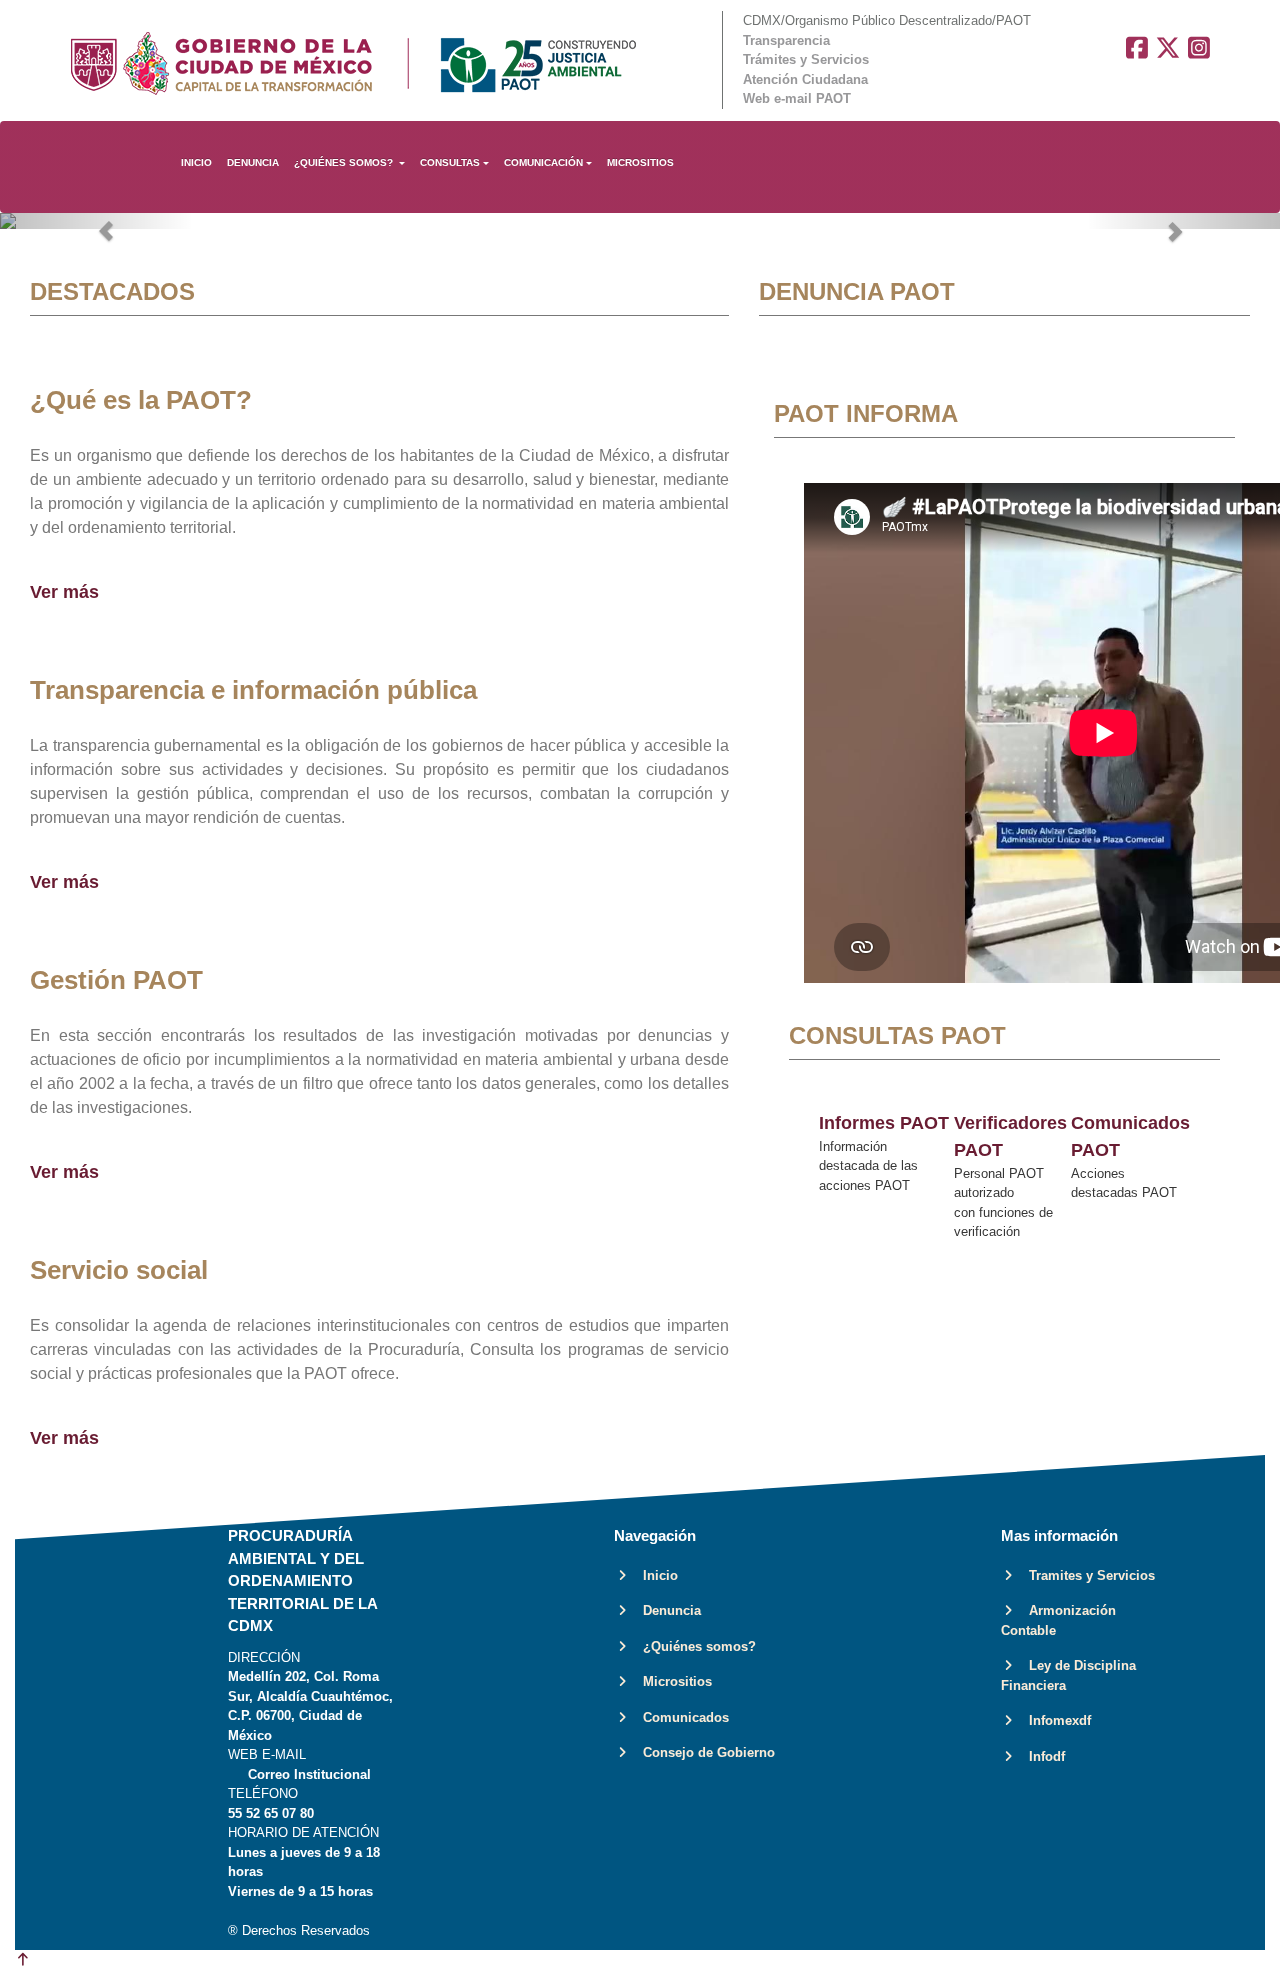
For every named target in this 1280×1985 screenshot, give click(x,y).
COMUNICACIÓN (543, 162)
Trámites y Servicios (806, 59)
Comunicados (680, 1717)
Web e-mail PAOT (797, 98)
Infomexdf (1054, 1720)
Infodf (1041, 1756)
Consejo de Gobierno (703, 1752)
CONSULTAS (450, 162)
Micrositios (671, 1681)
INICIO (196, 162)
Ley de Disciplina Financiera (1068, 1675)
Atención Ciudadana (805, 79)
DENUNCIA (253, 162)
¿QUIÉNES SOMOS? (345, 162)
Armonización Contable (1058, 1620)
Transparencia (786, 40)
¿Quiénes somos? (693, 1646)
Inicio (654, 1575)
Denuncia (666, 1610)
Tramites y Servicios (1086, 1575)
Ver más (64, 592)
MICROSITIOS (640, 162)
